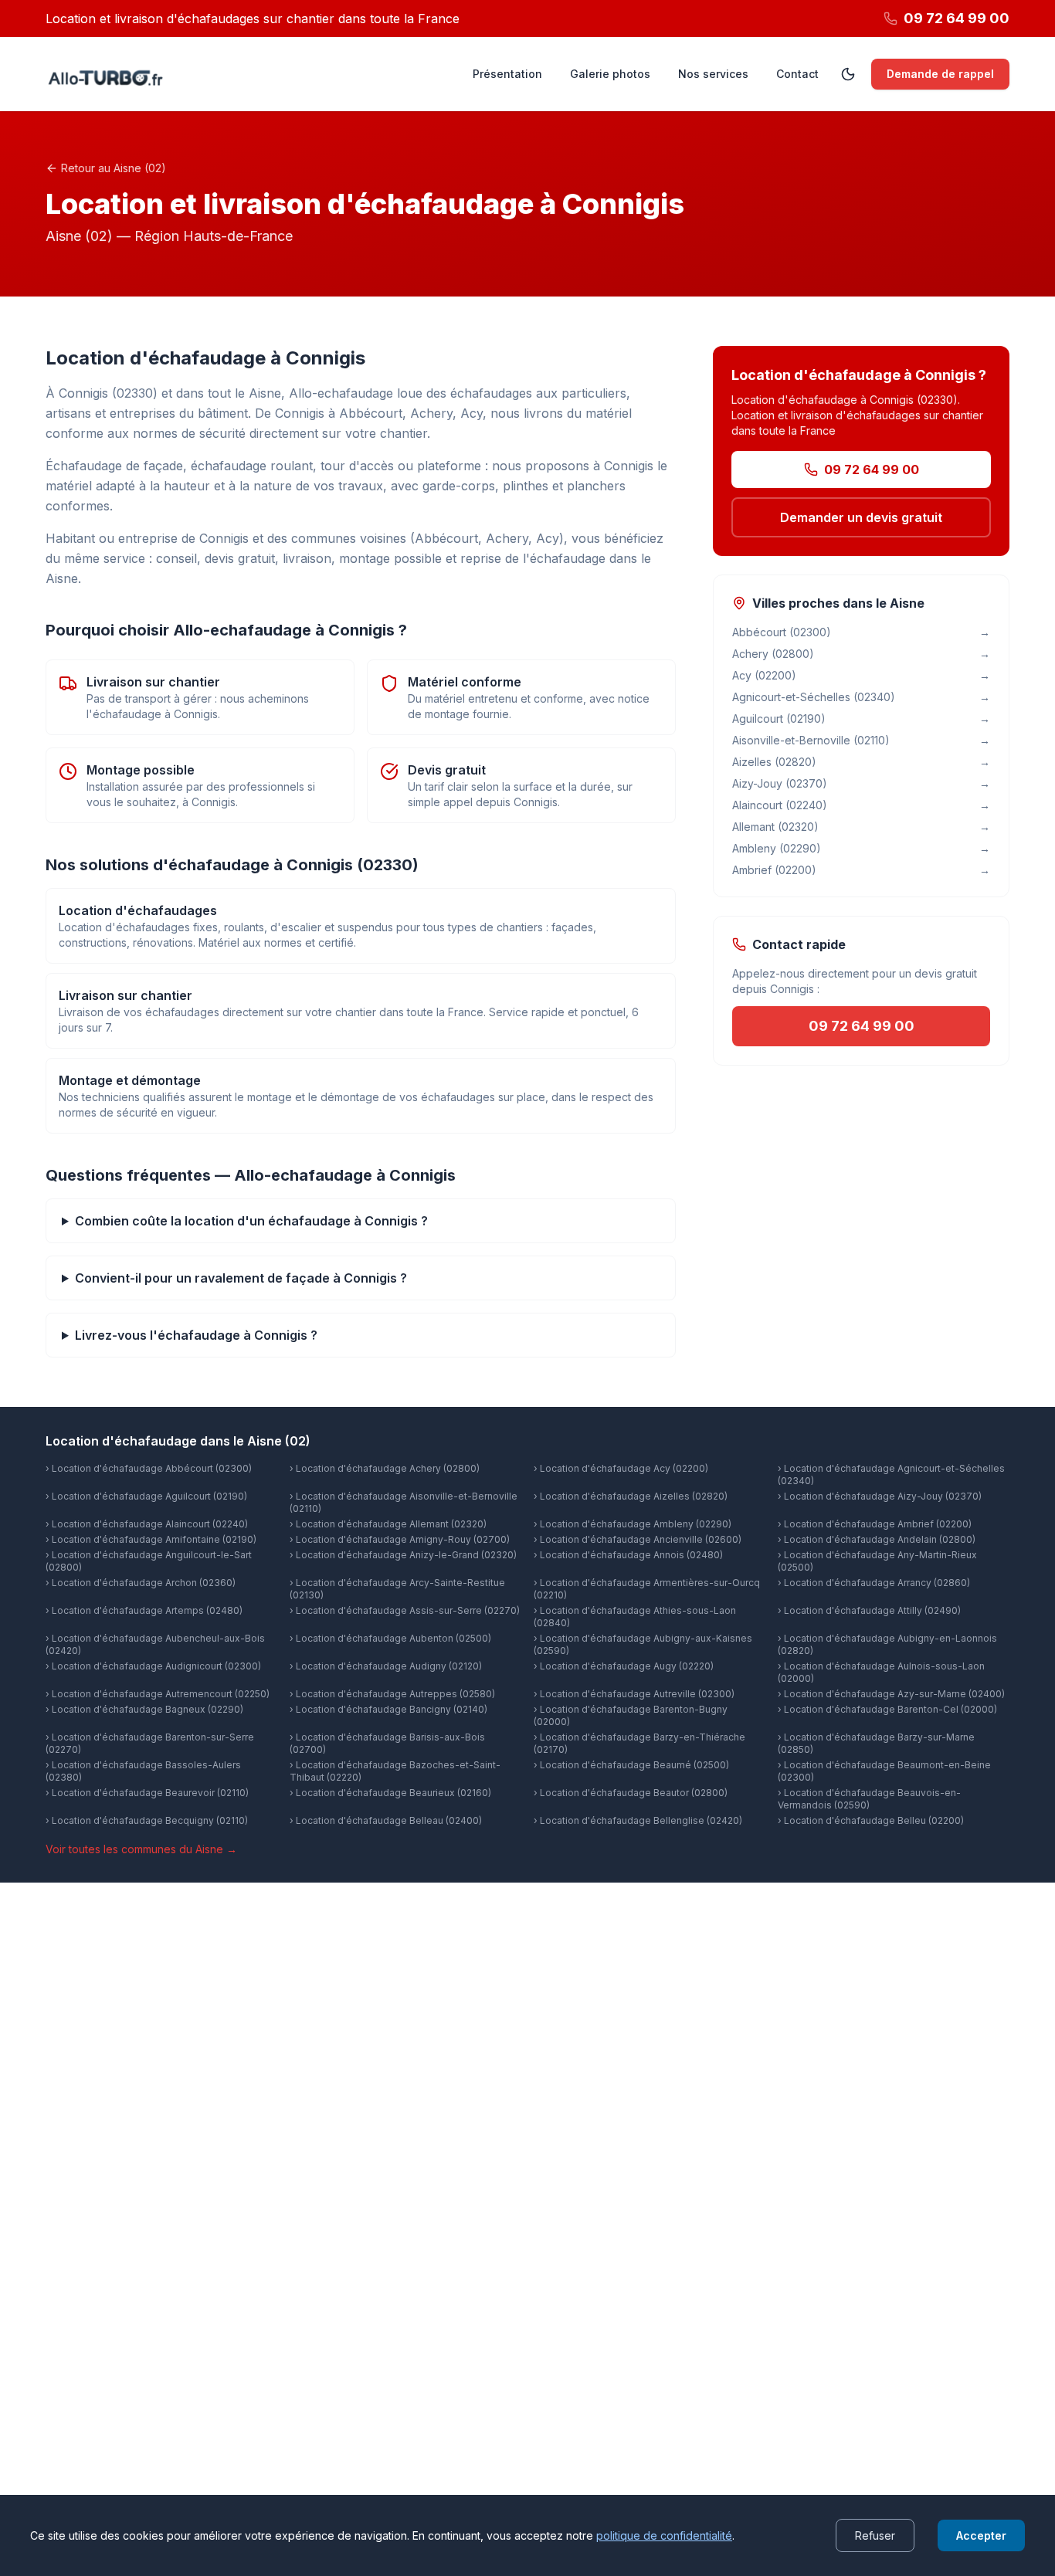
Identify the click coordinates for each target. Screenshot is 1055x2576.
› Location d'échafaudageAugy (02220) (624, 1666)
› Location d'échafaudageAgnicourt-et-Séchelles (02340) (891, 1474)
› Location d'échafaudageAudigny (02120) (386, 1666)
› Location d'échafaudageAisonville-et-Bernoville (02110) (404, 1502)
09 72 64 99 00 (872, 469)
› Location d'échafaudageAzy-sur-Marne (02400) (891, 1694)
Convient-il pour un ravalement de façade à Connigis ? (241, 1278)
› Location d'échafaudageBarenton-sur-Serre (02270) (150, 1743)
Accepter (981, 2535)
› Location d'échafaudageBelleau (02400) (386, 1820)
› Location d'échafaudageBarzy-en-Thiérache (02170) (639, 1743)
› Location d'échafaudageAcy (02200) (621, 1468)
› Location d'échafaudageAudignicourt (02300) (153, 1666)
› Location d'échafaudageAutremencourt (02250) (158, 1694)
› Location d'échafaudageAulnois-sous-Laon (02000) (881, 1672)
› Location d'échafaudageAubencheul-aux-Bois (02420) (155, 1644)
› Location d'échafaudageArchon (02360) (141, 1583)
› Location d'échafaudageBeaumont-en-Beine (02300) (884, 1771)
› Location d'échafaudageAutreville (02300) (634, 1694)
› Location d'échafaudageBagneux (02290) (144, 1709)
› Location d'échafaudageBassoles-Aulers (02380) (143, 1771)
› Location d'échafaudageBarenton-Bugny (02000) (631, 1715)
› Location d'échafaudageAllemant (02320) (388, 1524)
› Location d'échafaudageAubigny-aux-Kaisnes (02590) (643, 1644)
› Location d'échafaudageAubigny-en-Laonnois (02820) (887, 1644)
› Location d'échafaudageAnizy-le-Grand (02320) (403, 1555)
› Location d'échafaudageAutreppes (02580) (392, 1694)
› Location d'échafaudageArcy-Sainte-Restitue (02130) (397, 1589)
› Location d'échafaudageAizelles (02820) (631, 1496)
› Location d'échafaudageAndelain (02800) (877, 1539)
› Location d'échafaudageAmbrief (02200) (875, 1524)
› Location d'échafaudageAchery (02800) (385, 1468)
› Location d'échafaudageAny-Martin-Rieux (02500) (877, 1561)
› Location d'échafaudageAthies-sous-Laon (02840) (635, 1617)
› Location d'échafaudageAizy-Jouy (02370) (880, 1496)
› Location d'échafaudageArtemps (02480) (144, 1610)
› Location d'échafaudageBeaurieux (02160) (390, 1793)
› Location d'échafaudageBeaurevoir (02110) (147, 1793)
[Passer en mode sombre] (848, 74)
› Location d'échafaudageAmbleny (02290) (633, 1524)
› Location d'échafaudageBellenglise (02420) (638, 1820)
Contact (797, 74)
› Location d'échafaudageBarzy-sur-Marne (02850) (876, 1743)
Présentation (507, 74)
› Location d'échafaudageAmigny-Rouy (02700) (400, 1539)
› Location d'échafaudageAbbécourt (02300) (149, 1468)
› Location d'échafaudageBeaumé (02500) (631, 1765)
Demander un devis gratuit (861, 517)
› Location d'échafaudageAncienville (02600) (638, 1539)
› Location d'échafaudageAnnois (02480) (628, 1555)
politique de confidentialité (664, 2535)
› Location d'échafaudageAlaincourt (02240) (147, 1524)
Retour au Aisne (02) (114, 168)
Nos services (713, 74)
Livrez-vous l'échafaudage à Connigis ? (196, 1335)
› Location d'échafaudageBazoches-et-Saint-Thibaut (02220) (395, 1771)
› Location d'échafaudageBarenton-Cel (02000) (887, 1709)
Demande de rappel (940, 74)
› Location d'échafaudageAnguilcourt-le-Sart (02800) (149, 1561)
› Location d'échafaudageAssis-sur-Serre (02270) (405, 1610)
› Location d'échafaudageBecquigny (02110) (147, 1820)
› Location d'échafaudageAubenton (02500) (390, 1638)
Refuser (875, 2535)
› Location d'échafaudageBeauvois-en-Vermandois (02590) (869, 1799)
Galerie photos (610, 74)
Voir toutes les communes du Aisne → (141, 1849)
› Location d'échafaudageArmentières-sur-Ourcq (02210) (647, 1589)
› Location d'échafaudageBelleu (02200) (871, 1820)
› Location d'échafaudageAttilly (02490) (869, 1610)
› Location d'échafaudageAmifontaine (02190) (151, 1539)
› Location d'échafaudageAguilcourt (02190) (146, 1496)
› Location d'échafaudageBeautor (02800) (631, 1793)
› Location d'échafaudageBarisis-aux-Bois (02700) (387, 1743)
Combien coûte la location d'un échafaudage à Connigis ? (251, 1221)
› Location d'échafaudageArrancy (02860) (874, 1583)
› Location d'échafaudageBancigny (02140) (388, 1709)
